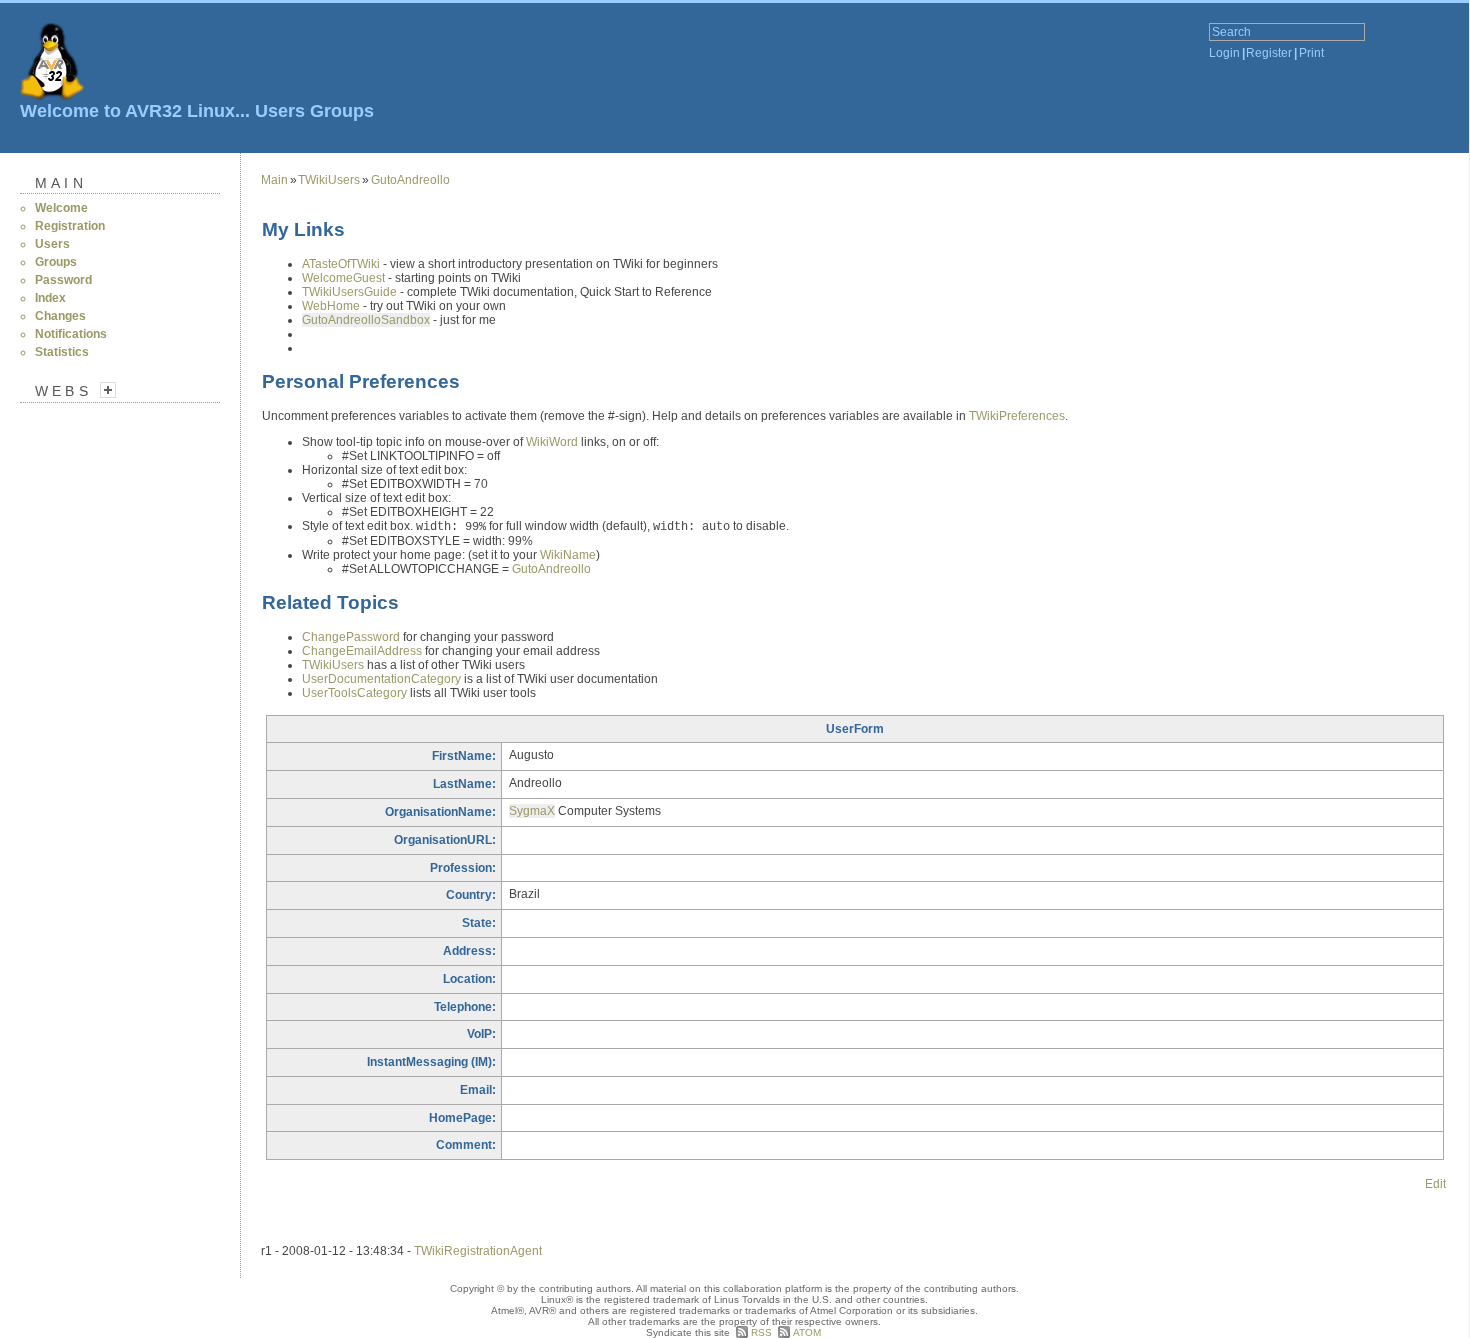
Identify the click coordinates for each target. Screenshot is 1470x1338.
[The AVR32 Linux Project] (52, 76)
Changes (60, 316)
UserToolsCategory (354, 693)
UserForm (855, 729)
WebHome (331, 306)
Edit (1435, 1184)
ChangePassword (351, 637)
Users (280, 111)
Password (63, 280)
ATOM (807, 1332)
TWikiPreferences (1017, 416)
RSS (761, 1332)
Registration (70, 226)
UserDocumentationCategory (381, 679)
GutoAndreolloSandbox (366, 320)
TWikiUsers (329, 180)
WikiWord (552, 442)
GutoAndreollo (410, 180)
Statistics (62, 352)
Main (61, 183)
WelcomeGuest (343, 278)
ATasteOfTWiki (341, 264)
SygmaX (532, 811)
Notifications (71, 334)
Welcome (61, 208)
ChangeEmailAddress (362, 651)
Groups (342, 111)
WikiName (568, 555)
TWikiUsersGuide (349, 292)
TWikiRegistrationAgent (478, 1251)
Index (50, 298)
